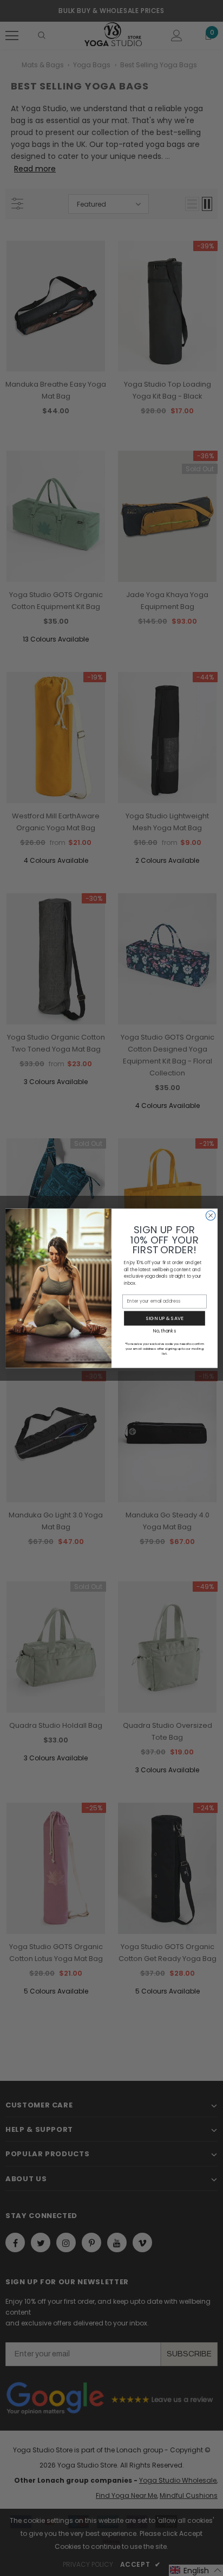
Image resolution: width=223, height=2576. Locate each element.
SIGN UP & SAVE (165, 1318)
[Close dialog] (211, 1215)
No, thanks (164, 1330)
